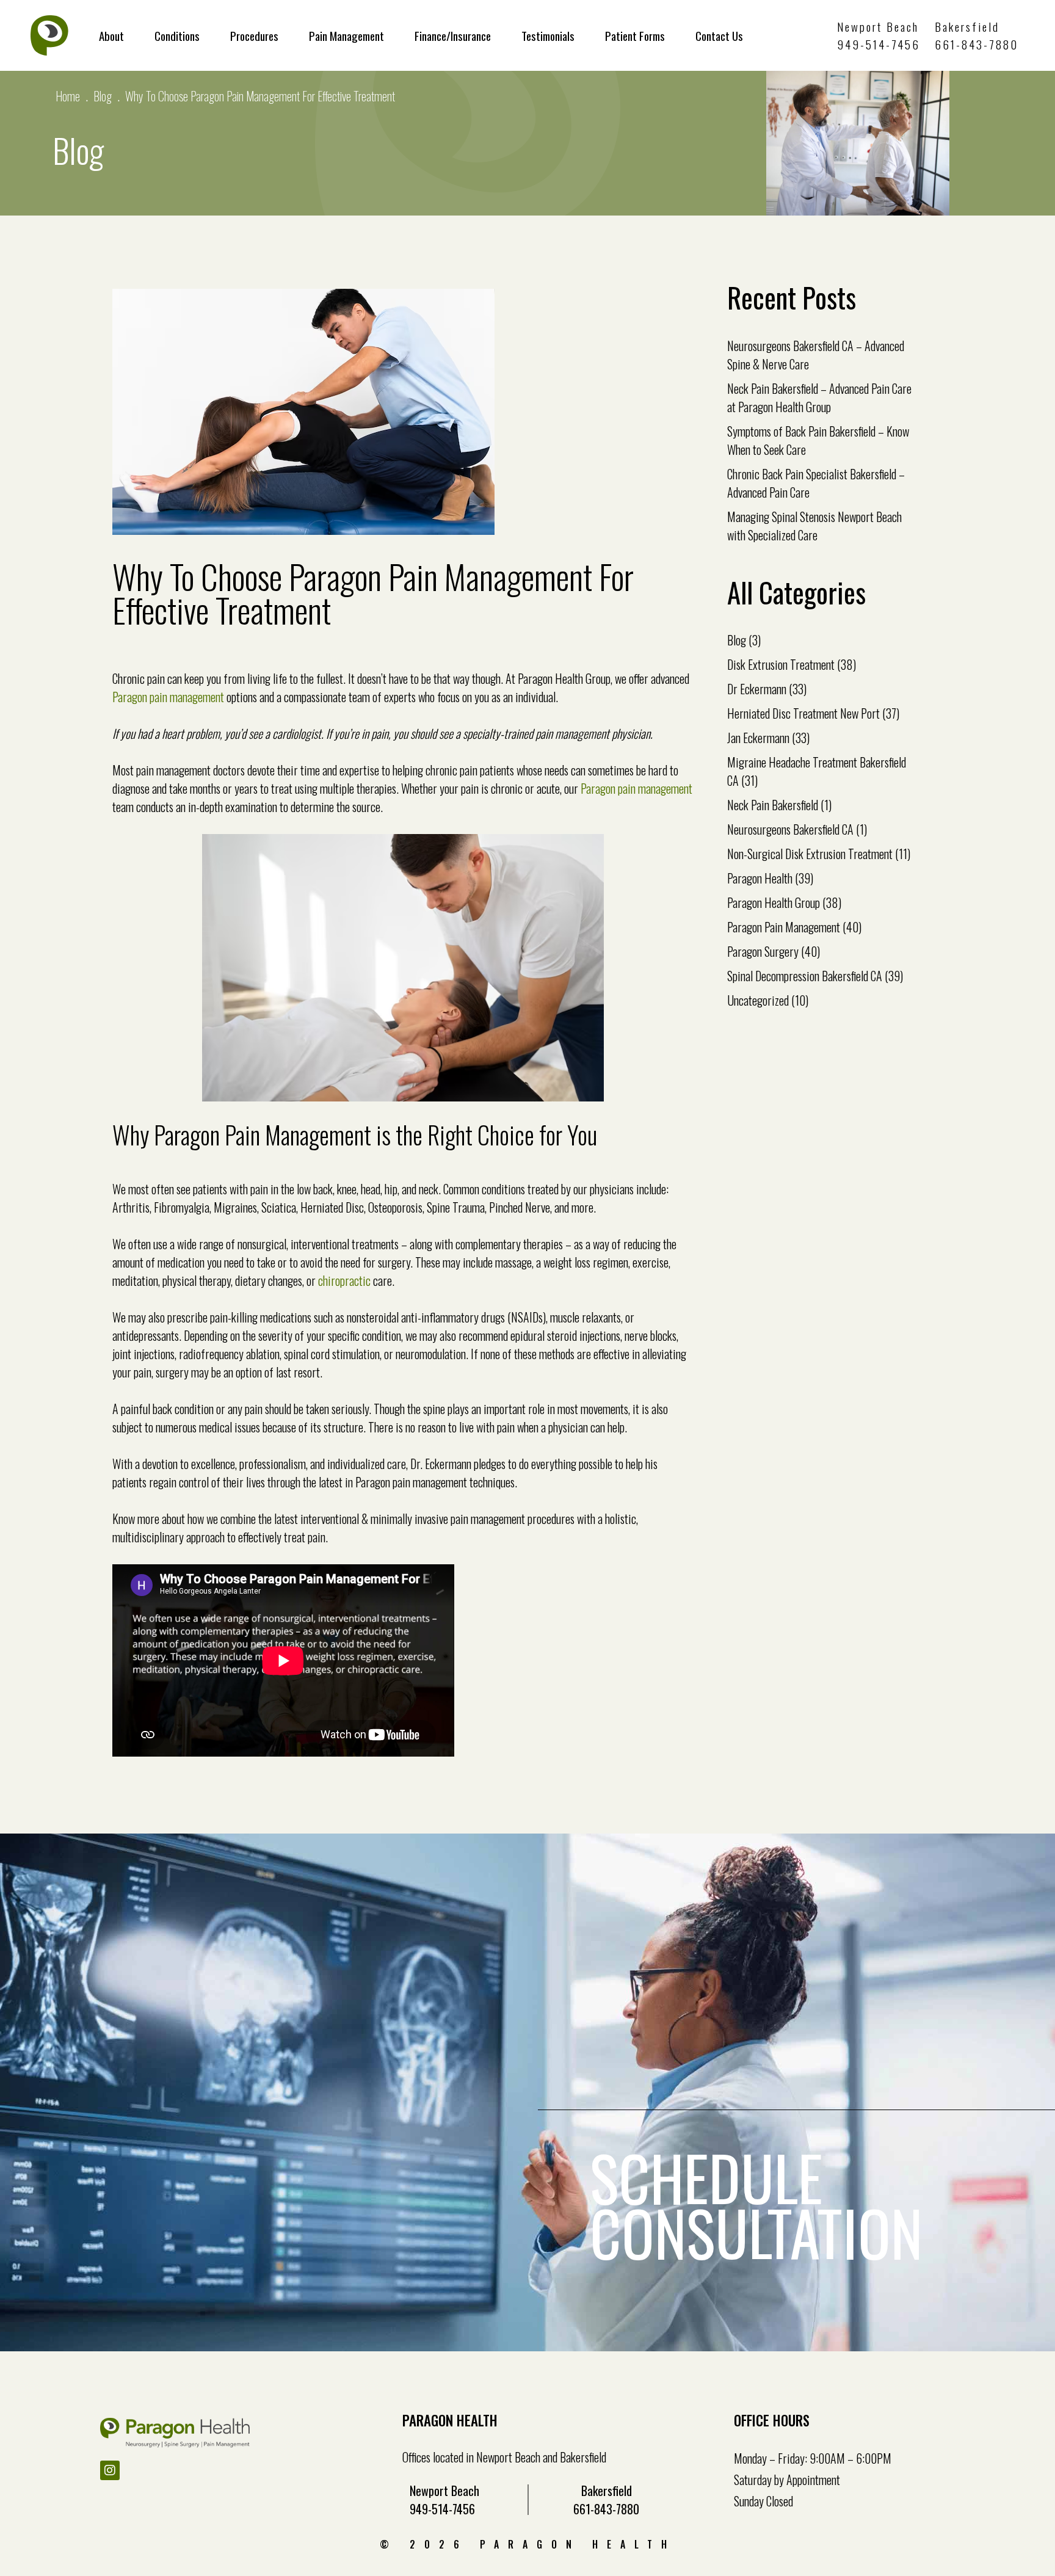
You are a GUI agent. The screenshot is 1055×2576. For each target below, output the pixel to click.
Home (68, 96)
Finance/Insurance (453, 35)
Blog (103, 96)
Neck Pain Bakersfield (773, 805)
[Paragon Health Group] (49, 35)
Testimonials (548, 35)
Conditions (177, 35)
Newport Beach (878, 26)
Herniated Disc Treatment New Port (803, 713)
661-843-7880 (977, 44)
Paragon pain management (168, 697)
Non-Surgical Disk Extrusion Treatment (810, 854)
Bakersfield (967, 26)
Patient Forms (635, 35)
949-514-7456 (879, 44)
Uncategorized (758, 1000)
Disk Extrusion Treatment (781, 664)
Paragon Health (760, 878)
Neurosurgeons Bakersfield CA (790, 829)
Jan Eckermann (758, 738)
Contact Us (719, 35)
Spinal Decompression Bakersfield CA (805, 976)
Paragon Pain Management (784, 927)
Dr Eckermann (757, 689)
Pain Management (346, 35)
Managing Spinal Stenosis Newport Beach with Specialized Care (814, 526)
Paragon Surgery (763, 951)
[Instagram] (110, 2470)
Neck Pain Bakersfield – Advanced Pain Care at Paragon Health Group (819, 397)
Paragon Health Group (774, 902)
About (111, 35)
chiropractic (344, 1280)
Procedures (254, 35)
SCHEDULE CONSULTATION (756, 2205)
